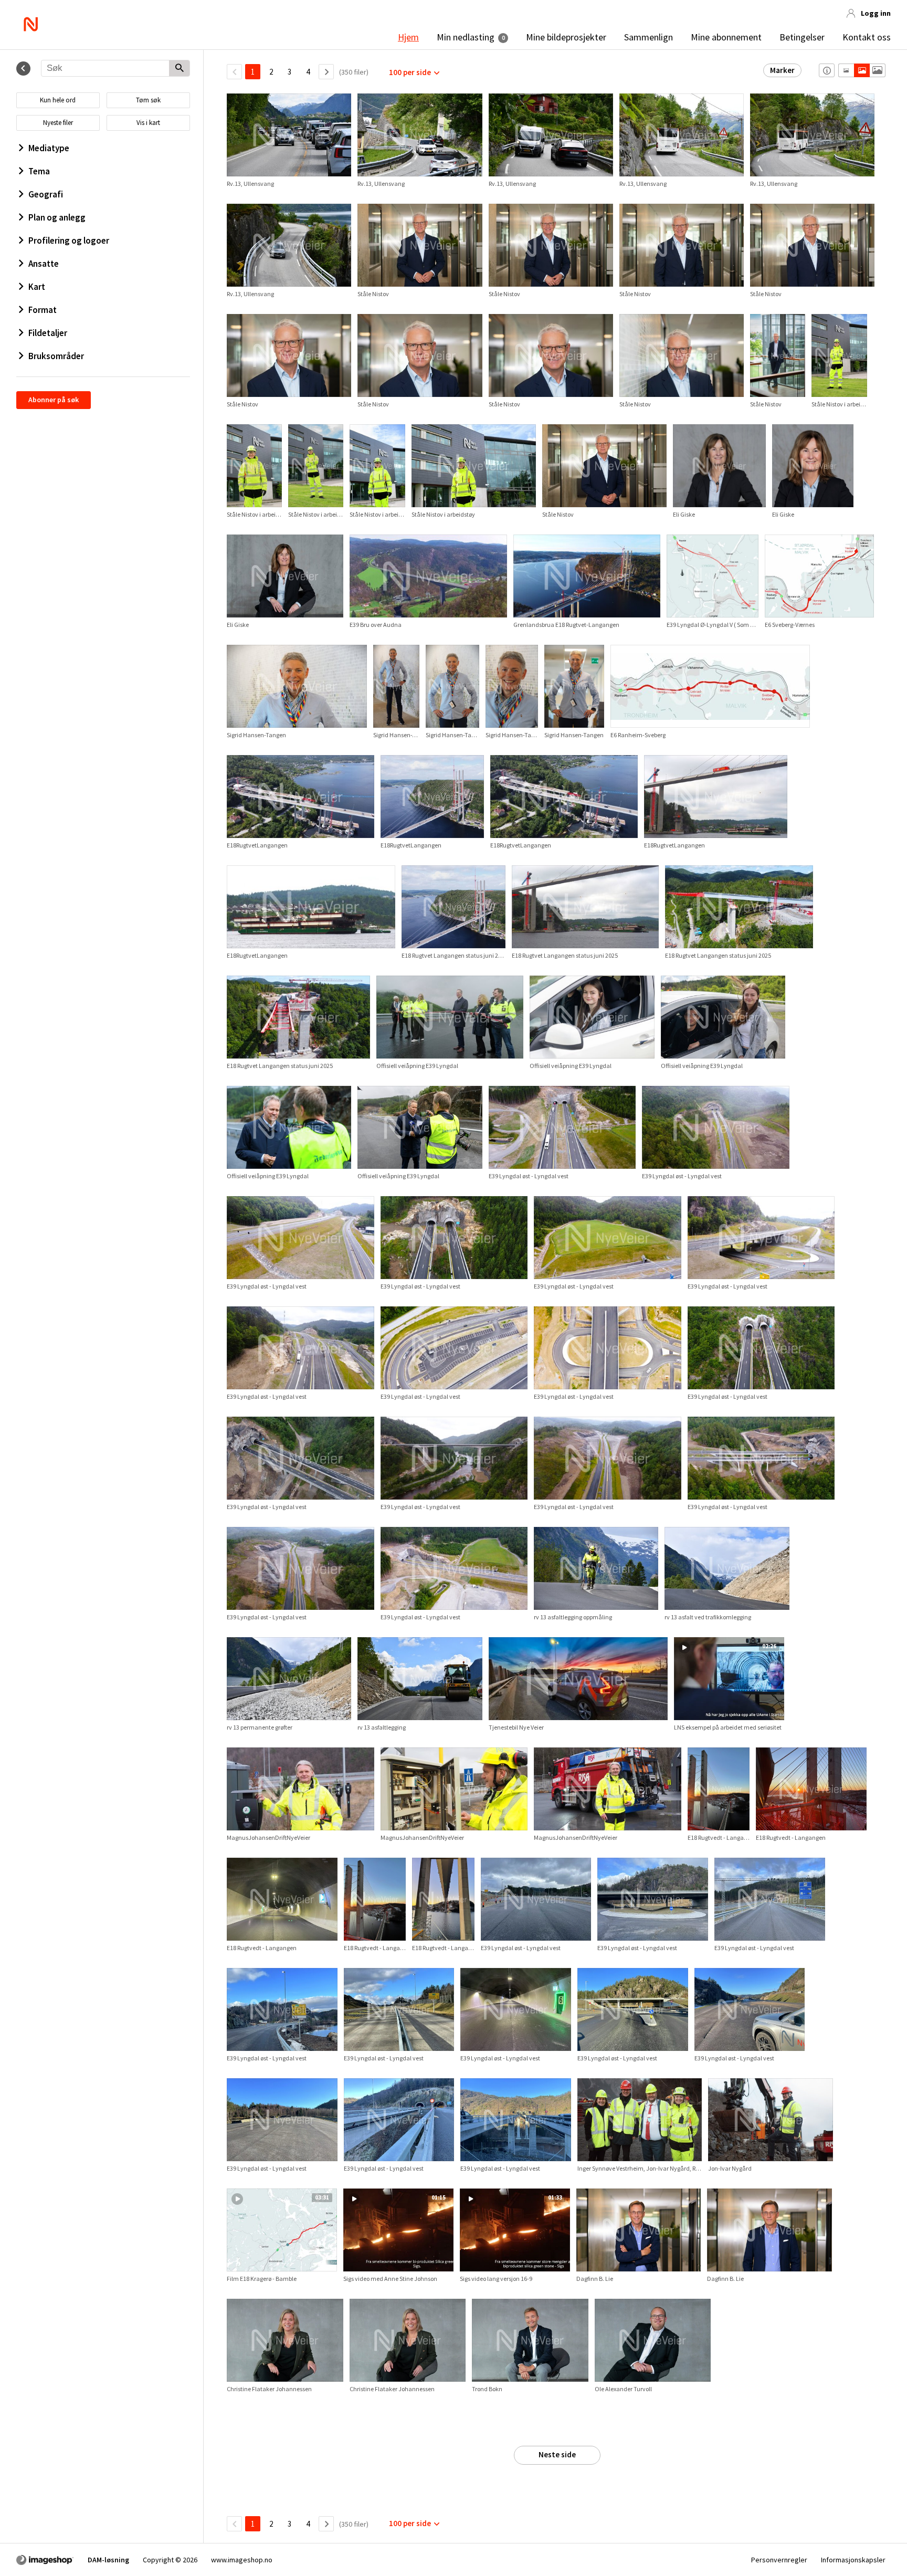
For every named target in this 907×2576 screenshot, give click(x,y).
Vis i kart (148, 123)
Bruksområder (56, 356)
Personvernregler (779, 2560)
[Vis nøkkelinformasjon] (827, 70)
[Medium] (862, 70)
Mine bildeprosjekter (566, 37)
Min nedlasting (466, 37)
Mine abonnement (726, 37)
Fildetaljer (48, 333)
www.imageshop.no (242, 2560)
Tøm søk (148, 100)
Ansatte (44, 264)
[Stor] (877, 70)
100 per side (410, 72)
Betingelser (802, 37)
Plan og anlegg (57, 217)
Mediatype (49, 148)
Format (43, 310)
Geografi (46, 194)
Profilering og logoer (69, 240)
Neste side (557, 2454)
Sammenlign (648, 37)
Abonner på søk (54, 400)
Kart (37, 287)
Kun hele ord (58, 100)
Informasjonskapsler (853, 2560)
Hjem (408, 37)
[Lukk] (23, 69)
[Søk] (179, 69)
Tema (39, 171)
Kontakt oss (867, 37)
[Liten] (846, 70)
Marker (782, 70)
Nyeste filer (58, 123)
